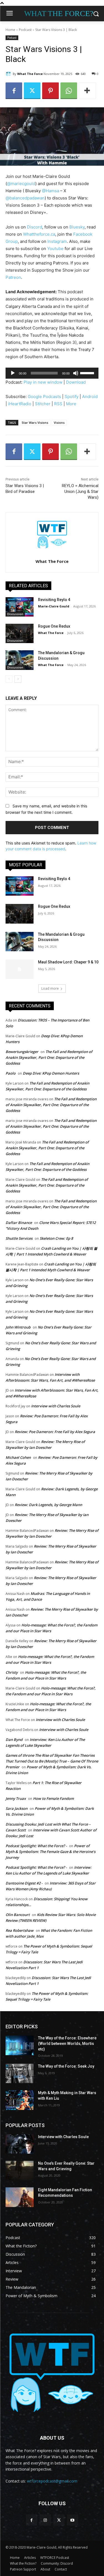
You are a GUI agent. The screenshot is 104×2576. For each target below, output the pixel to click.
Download (76, 382)
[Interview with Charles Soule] (20, 2144)
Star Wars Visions (35, 423)
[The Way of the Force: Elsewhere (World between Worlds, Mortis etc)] (20, 2045)
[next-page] (18, 679)
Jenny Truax (16, 1798)
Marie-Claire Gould (54, 606)
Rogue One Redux (54, 626)
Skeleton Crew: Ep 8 (56, 1238)
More (71, 404)
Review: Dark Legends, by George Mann (48, 1505)
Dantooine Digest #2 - (24, 1883)
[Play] (13, 373)
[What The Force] (9, 74)
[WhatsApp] (69, 91)
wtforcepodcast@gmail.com (52, 2481)
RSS (58, 404)
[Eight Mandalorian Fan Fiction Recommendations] (20, 2197)
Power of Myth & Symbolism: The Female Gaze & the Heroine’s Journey (50, 1852)
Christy (12, 1672)
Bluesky (76, 227)
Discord (35, 227)
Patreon (13, 277)
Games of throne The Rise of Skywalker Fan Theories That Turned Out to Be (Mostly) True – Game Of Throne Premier (52, 1761)
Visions (59, 423)
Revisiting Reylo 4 (54, 600)
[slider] (88, 373)
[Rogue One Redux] (20, 633)
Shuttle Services (19, 1238)
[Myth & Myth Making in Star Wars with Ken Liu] (20, 2100)
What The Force (30, 74)
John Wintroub (18, 1327)
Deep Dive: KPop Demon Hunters (51, 1073)
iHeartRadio (20, 404)
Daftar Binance (19, 1223)
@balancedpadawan (25, 198)
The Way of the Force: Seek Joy (66, 2066)
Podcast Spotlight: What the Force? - (36, 1846)
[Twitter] (32, 91)
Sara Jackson (17, 1808)
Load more (50, 988)
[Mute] (76, 373)
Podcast (25, 30)
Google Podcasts (44, 397)
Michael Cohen (18, 1457)
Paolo (11, 1073)
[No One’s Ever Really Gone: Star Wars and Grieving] (20, 2171)
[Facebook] (14, 91)
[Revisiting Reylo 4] (20, 607)
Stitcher (43, 404)
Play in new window (43, 382)
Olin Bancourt (18, 1915)
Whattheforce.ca (39, 234)
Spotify (72, 397)
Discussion (15, 614)
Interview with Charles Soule (56, 1406)
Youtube (55, 249)
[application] (52, 373)
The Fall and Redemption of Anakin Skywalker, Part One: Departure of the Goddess (49, 1057)
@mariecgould (21, 184)
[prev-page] (9, 679)
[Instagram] (45, 2520)
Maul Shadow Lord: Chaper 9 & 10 (68, 962)
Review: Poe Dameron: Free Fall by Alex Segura (55, 1432)
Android (90, 397)
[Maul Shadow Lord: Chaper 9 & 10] (20, 969)
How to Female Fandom (53, 1798)
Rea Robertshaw (20, 1930)
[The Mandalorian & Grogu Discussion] (20, 660)
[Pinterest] (50, 91)
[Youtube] (73, 2520)
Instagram (57, 241)
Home (10, 30)
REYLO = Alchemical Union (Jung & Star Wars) (80, 492)
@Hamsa (50, 191)
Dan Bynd (14, 1740)
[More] (87, 91)
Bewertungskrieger (22, 1052)
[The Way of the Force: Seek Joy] (20, 2073)
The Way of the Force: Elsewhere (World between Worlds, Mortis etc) (67, 2043)
